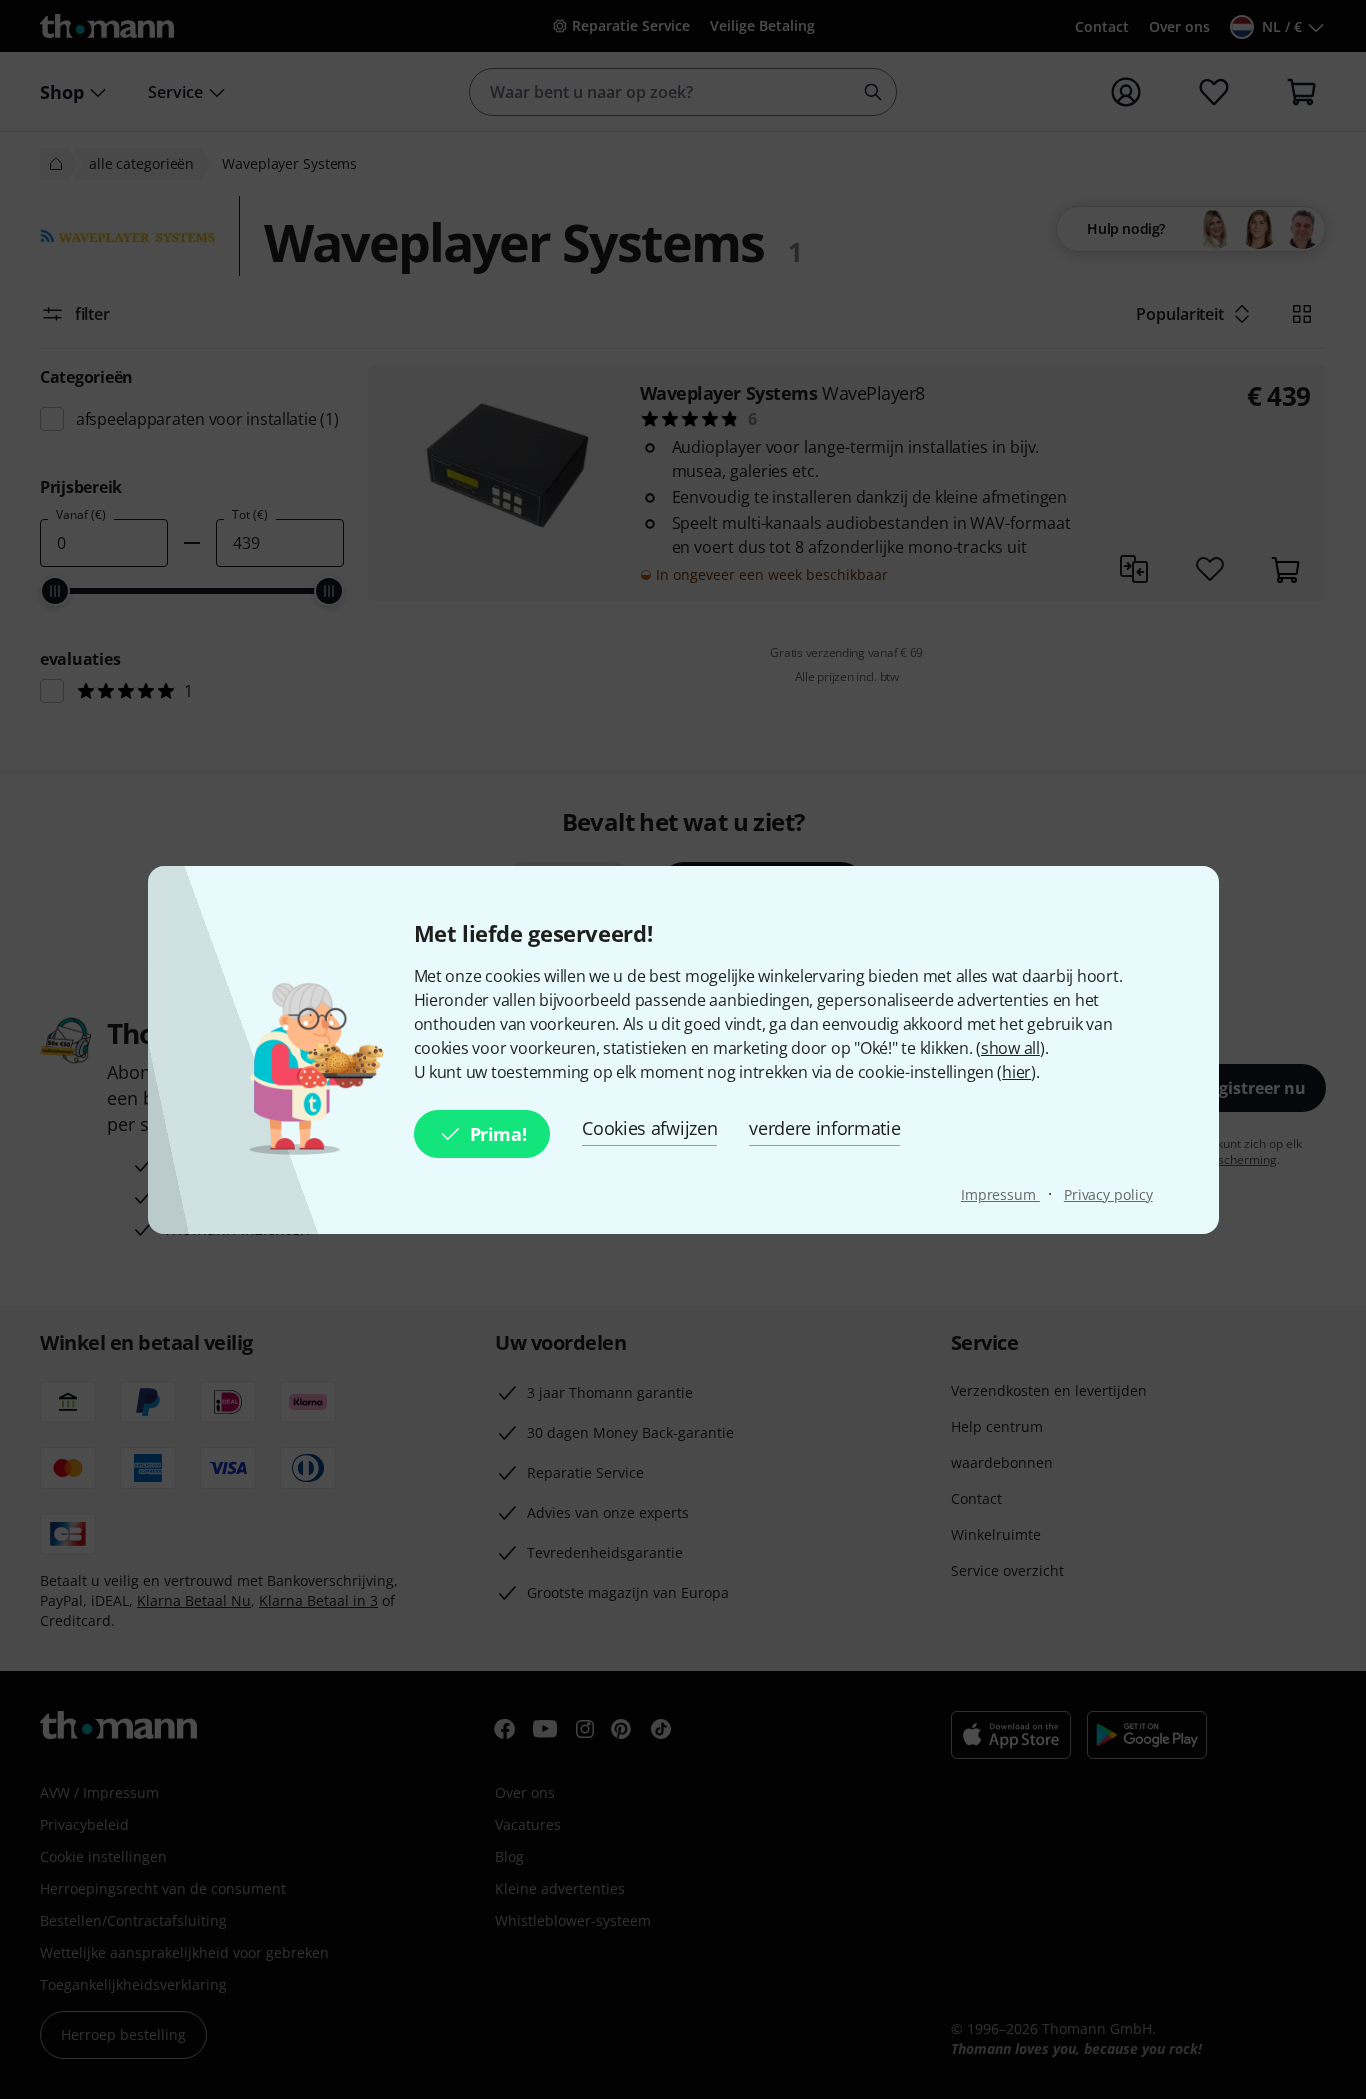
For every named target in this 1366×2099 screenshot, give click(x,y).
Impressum (1000, 1194)
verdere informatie (824, 1128)
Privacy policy (1108, 1194)
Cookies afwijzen (649, 1128)
